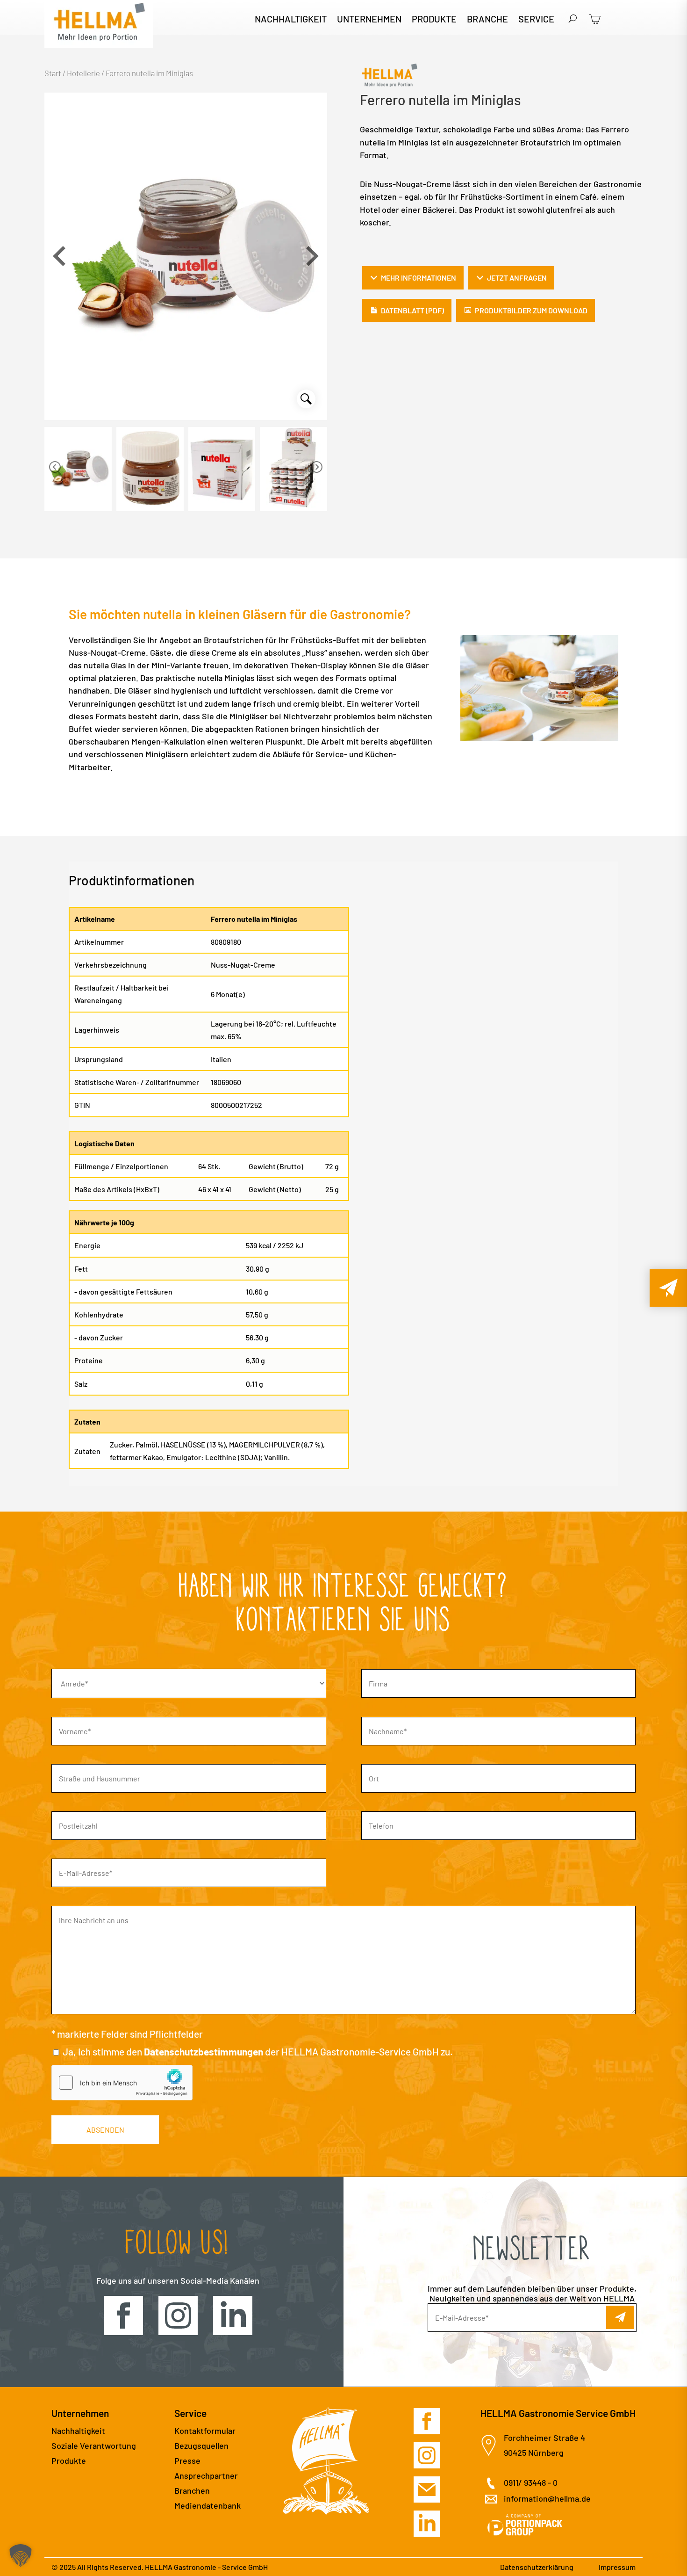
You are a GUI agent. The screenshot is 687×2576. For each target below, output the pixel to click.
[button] (312, 256)
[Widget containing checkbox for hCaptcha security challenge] (122, 2083)
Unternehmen (369, 20)
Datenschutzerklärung (537, 2567)
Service (536, 20)
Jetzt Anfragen (517, 278)
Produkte (434, 20)
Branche (487, 20)
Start (53, 73)
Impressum (617, 2567)
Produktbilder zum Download (531, 310)
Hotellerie (83, 73)
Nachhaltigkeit (291, 20)
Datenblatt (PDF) (412, 310)
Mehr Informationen (419, 278)
